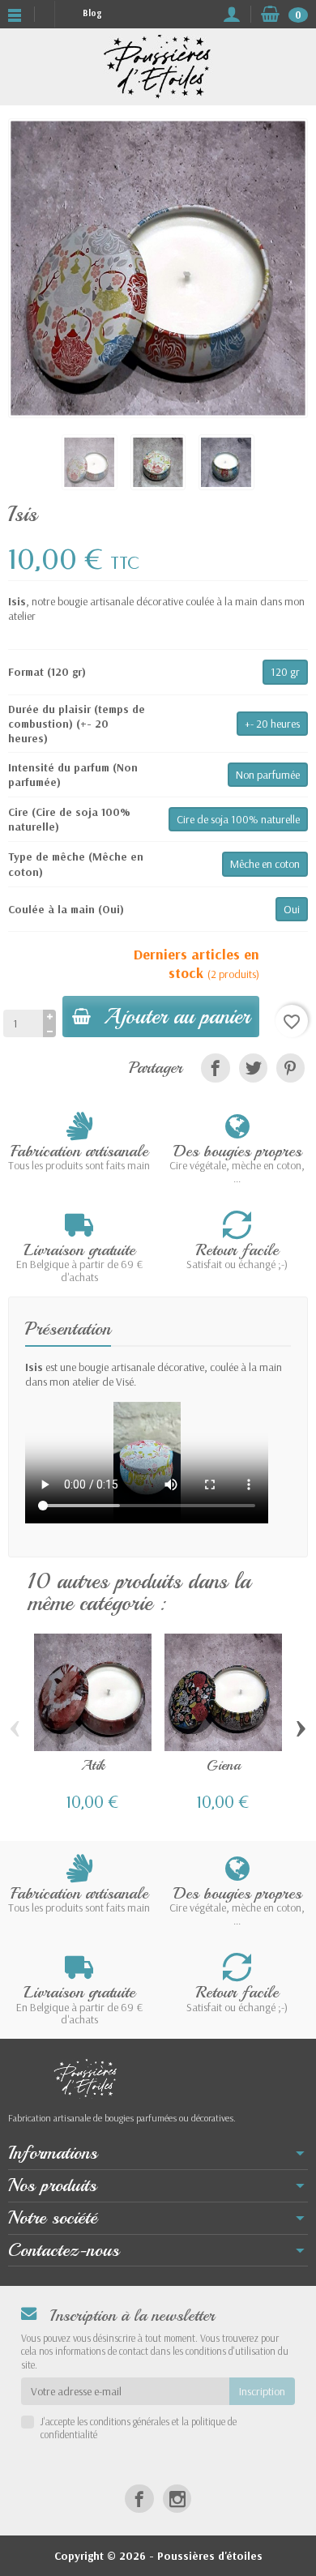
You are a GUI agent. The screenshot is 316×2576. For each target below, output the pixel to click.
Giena (224, 1765)
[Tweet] (253, 1068)
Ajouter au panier (177, 1016)
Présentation (68, 1329)
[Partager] (215, 1068)
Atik (93, 1765)
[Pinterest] (290, 1068)
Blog (92, 13)
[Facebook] (139, 2499)
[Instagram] (177, 2499)
